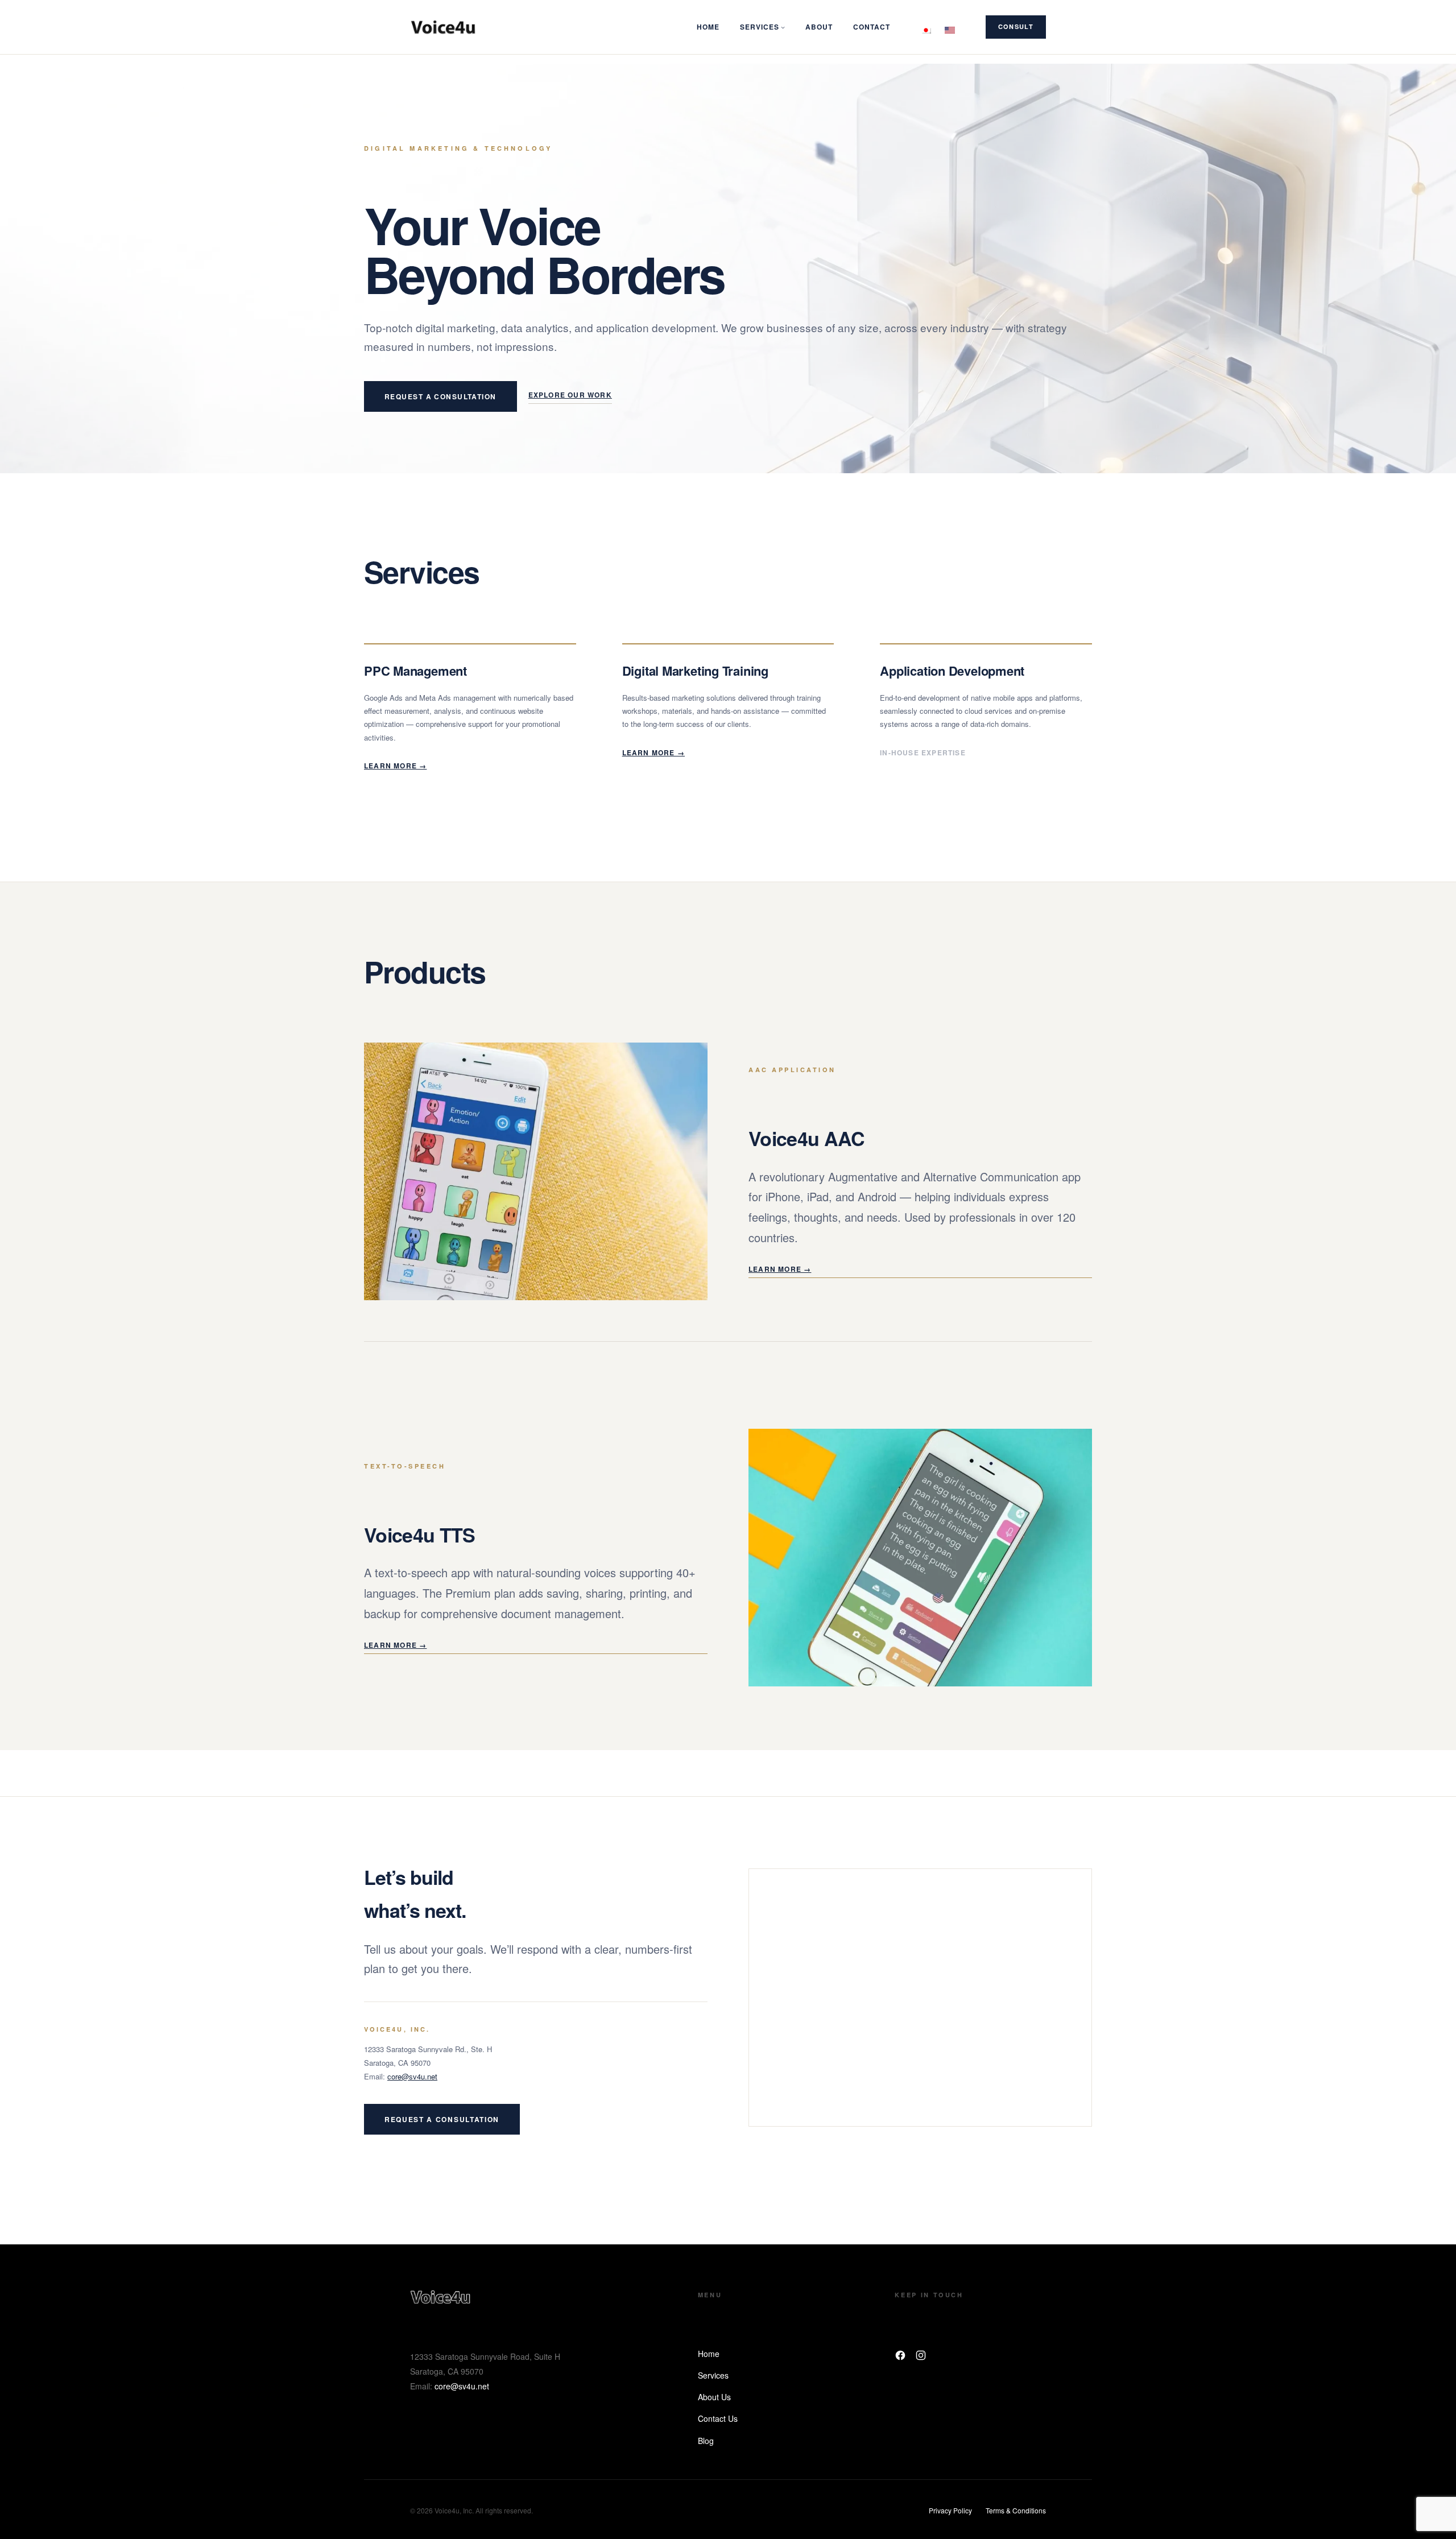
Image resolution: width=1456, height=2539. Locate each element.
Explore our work (570, 395)
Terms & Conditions (1016, 2510)
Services (713, 2375)
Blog (706, 2441)
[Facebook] (900, 2355)
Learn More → (395, 766)
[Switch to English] (950, 27)
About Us (714, 2397)
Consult (1016, 26)
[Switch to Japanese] (926, 27)
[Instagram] (921, 2355)
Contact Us (718, 2418)
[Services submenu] (783, 27)
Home (709, 2354)
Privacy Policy (950, 2510)
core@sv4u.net (412, 2076)
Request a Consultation (440, 396)
